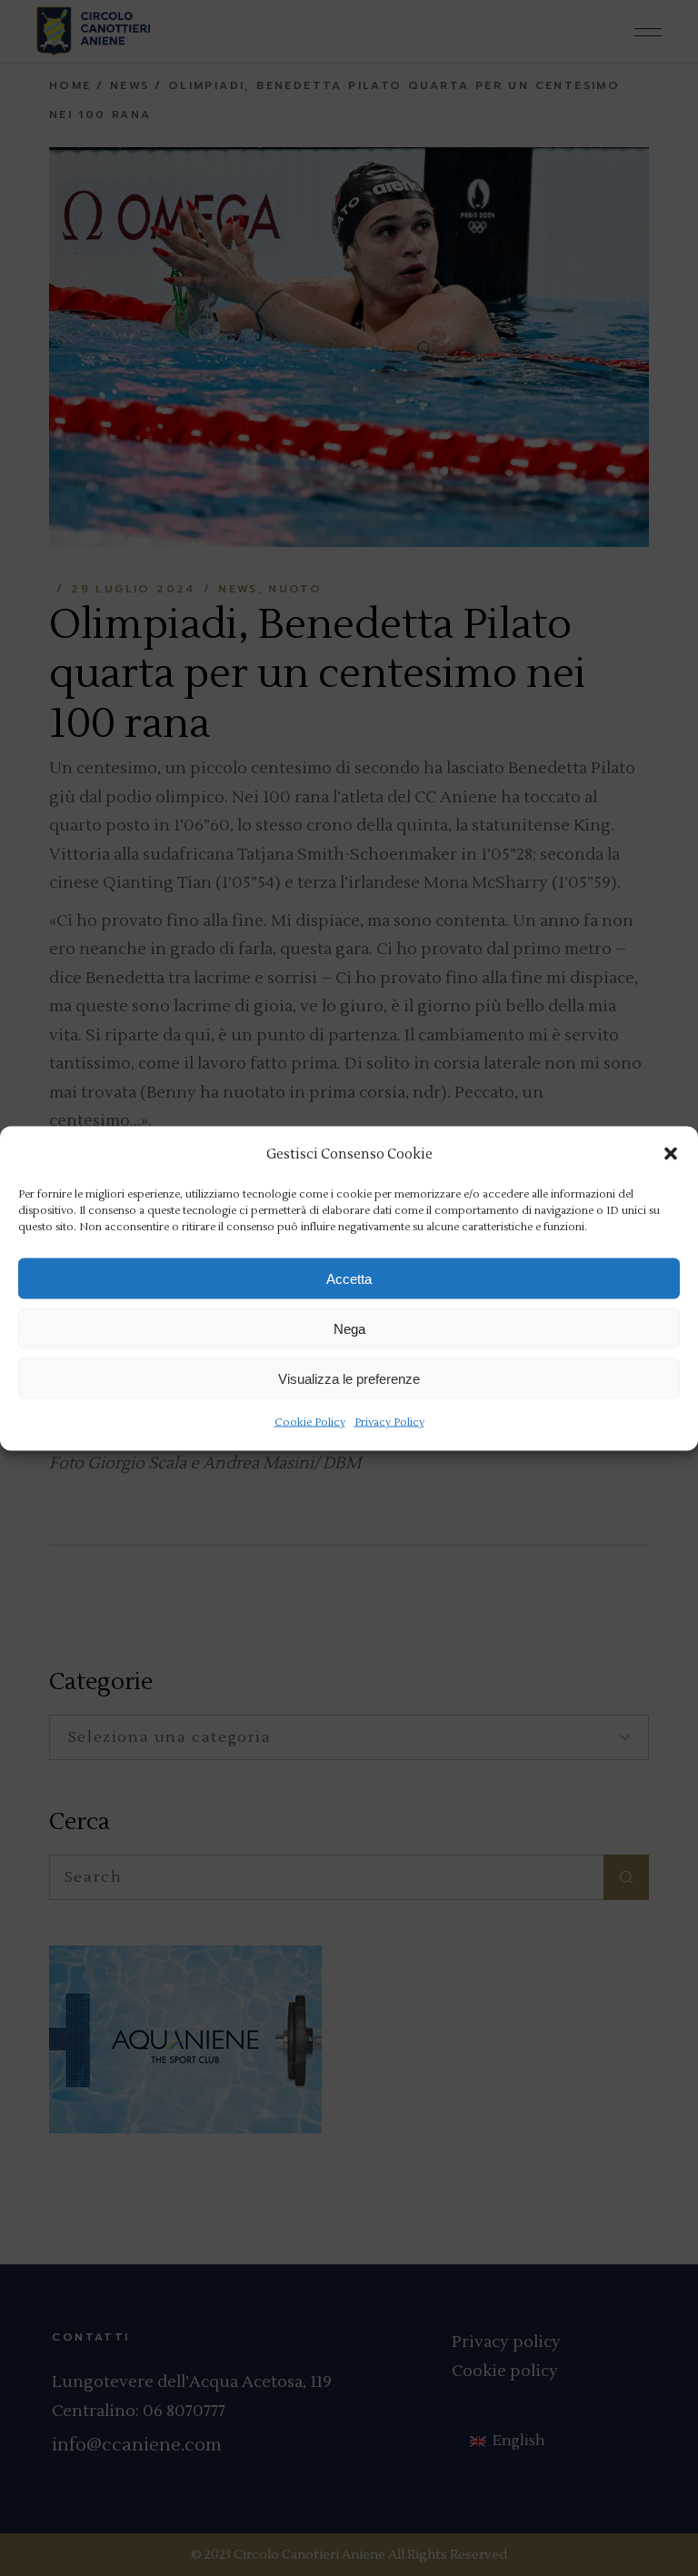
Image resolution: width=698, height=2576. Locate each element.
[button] (671, 1154)
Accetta (349, 1278)
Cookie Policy (310, 1422)
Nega (349, 1328)
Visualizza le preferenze (349, 1378)
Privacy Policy (389, 1422)
